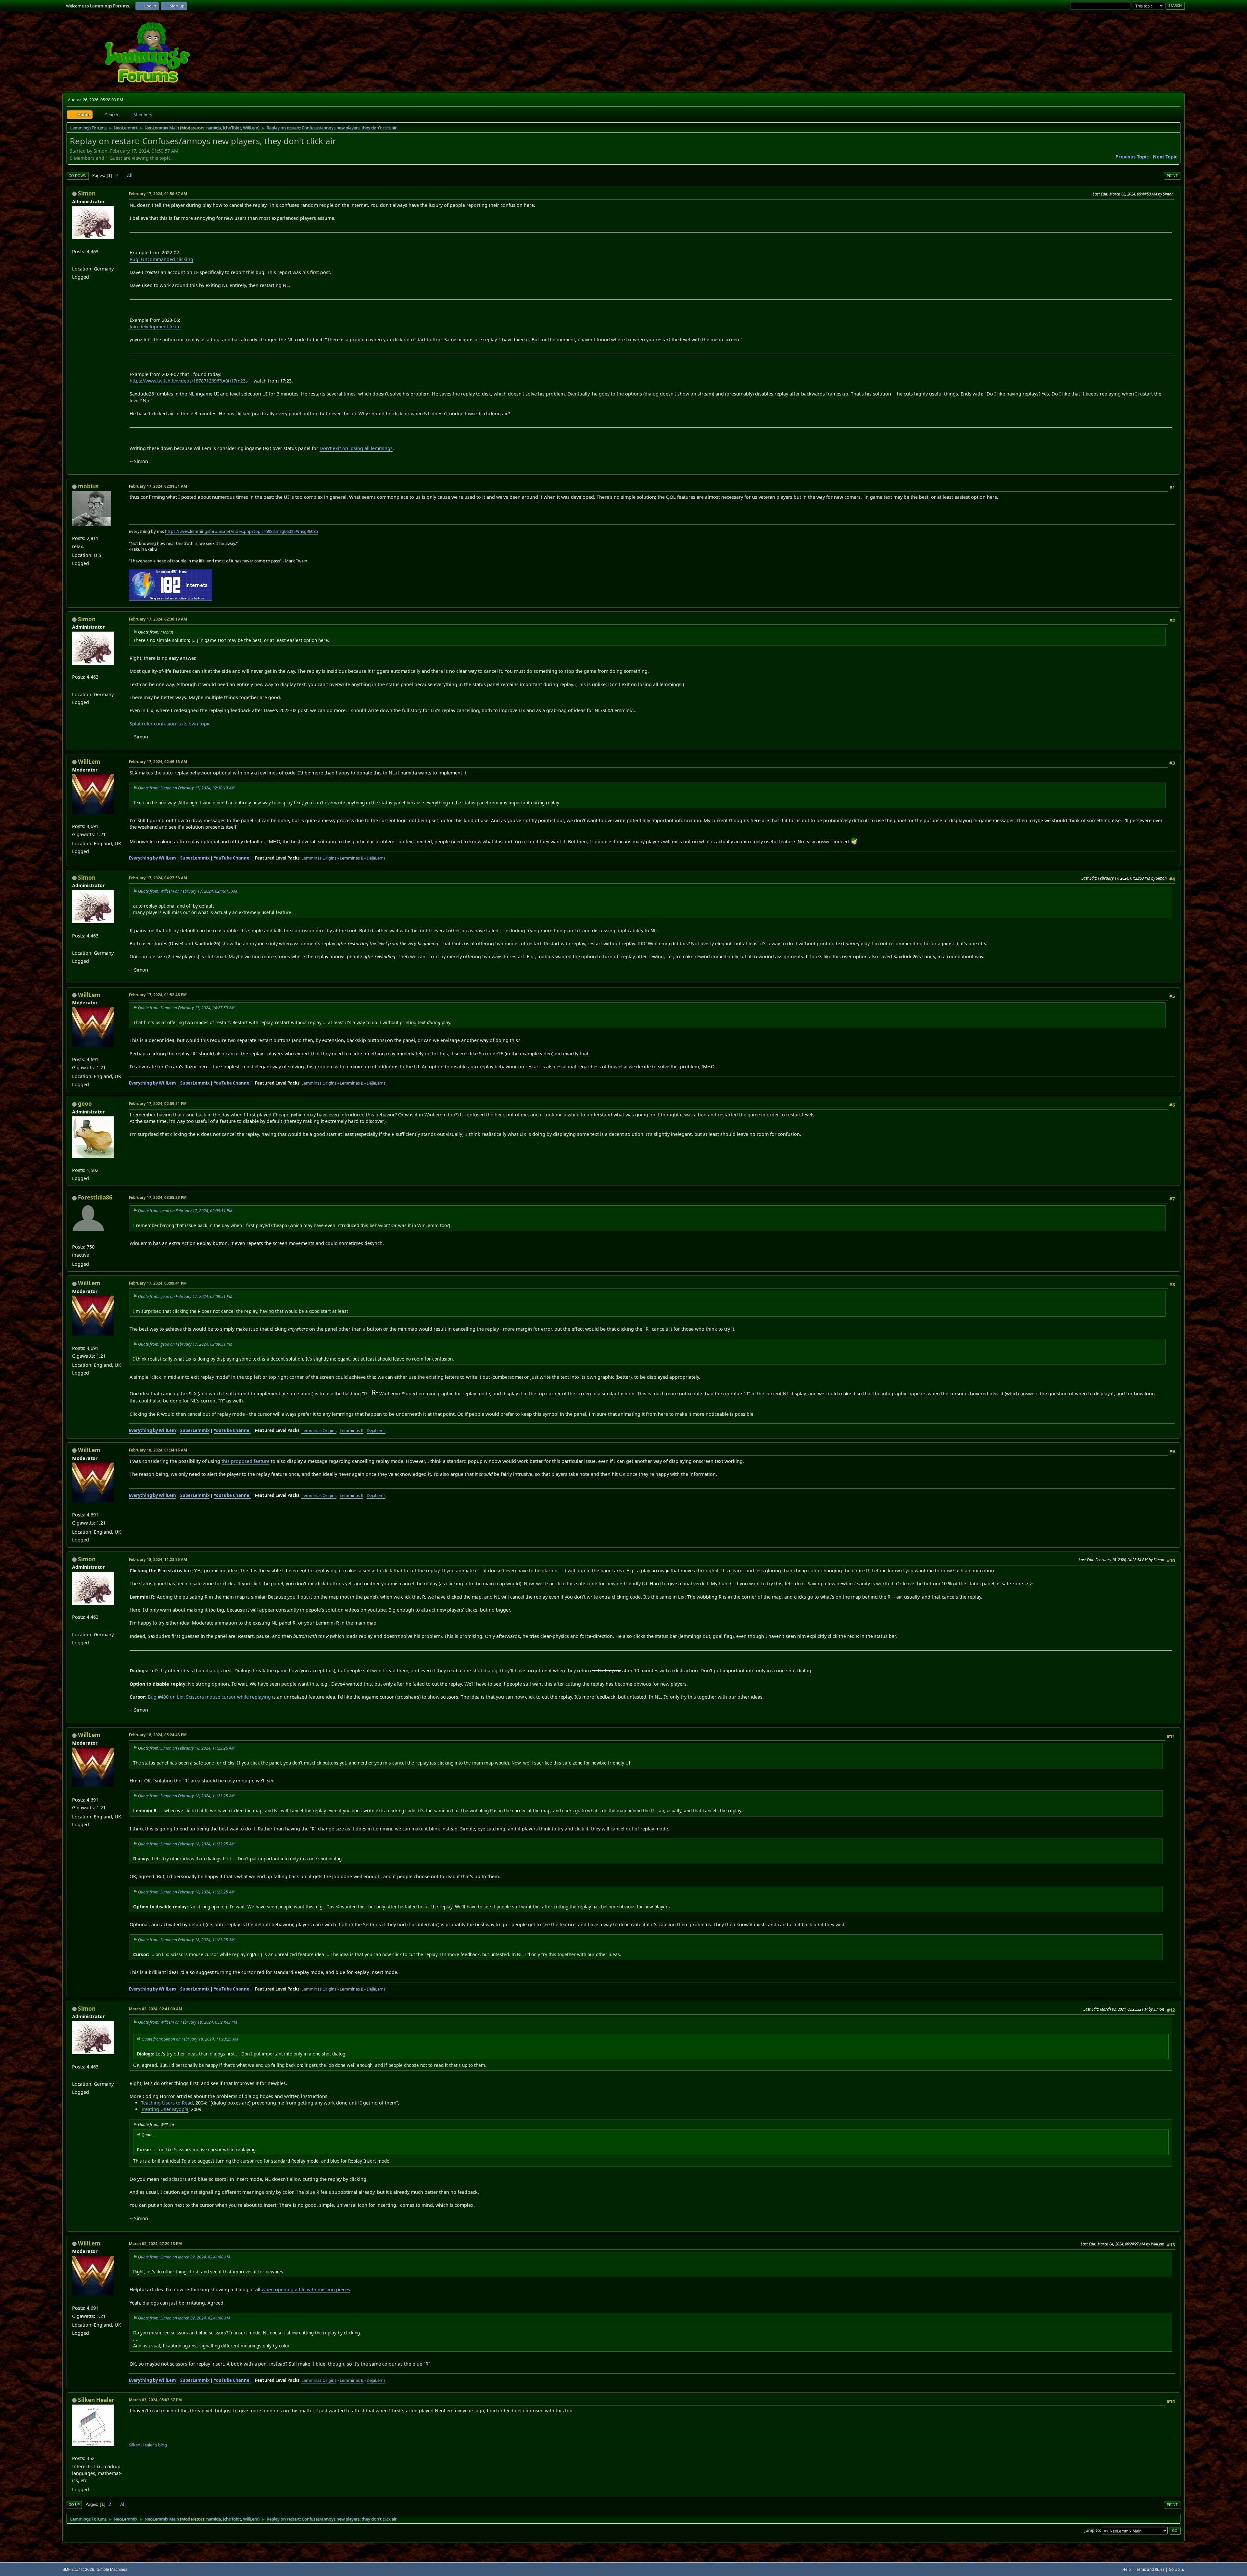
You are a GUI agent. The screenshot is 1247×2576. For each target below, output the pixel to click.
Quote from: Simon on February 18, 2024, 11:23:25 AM (186, 1748)
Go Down (78, 176)
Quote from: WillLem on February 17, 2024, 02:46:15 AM (188, 891)
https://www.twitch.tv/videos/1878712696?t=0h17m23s (189, 381)
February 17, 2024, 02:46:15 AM (158, 762)
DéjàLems (376, 858)
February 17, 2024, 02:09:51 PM (158, 1104)
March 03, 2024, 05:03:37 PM (155, 2400)
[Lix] (75, 260)
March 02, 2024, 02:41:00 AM (156, 2009)
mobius (88, 486)
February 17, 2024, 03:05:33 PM (158, 1197)
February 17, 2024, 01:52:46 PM (158, 995)
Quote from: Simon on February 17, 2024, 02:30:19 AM (186, 788)
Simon (87, 193)
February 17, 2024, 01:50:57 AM (158, 194)
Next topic (1165, 157)
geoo (85, 1104)
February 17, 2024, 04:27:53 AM (158, 878)
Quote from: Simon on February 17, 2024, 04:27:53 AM (186, 1008)
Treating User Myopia (165, 2109)
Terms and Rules (1150, 2569)
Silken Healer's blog (148, 2445)
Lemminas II (352, 858)
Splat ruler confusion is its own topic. (171, 724)
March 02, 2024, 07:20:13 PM (155, 2244)
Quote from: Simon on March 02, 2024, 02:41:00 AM (184, 2257)
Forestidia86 (95, 1197)
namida (214, 128)
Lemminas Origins (319, 858)
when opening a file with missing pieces (306, 2289)
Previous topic (1132, 157)
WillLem (251, 128)
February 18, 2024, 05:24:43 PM (158, 1735)
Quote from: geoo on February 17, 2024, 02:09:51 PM (185, 1211)
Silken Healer (96, 2400)
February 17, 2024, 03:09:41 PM (158, 1283)
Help (1127, 2569)
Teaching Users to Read (167, 2103)
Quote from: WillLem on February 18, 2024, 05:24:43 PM (188, 2022)
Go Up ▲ (1177, 2569)
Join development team (155, 327)
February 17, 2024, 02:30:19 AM (158, 619)
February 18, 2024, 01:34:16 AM (158, 1450)
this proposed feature (246, 1461)
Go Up (74, 2504)
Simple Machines (112, 2569)
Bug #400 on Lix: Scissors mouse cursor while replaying (209, 1697)
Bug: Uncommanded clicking (161, 259)
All (130, 175)
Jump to (1092, 2530)
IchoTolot (232, 128)
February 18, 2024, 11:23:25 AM (158, 1559)
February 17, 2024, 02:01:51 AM (158, 486)
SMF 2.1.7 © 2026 (78, 2569)
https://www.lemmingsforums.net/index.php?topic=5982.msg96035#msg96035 (241, 531)
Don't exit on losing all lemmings (356, 448)
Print (1172, 176)
